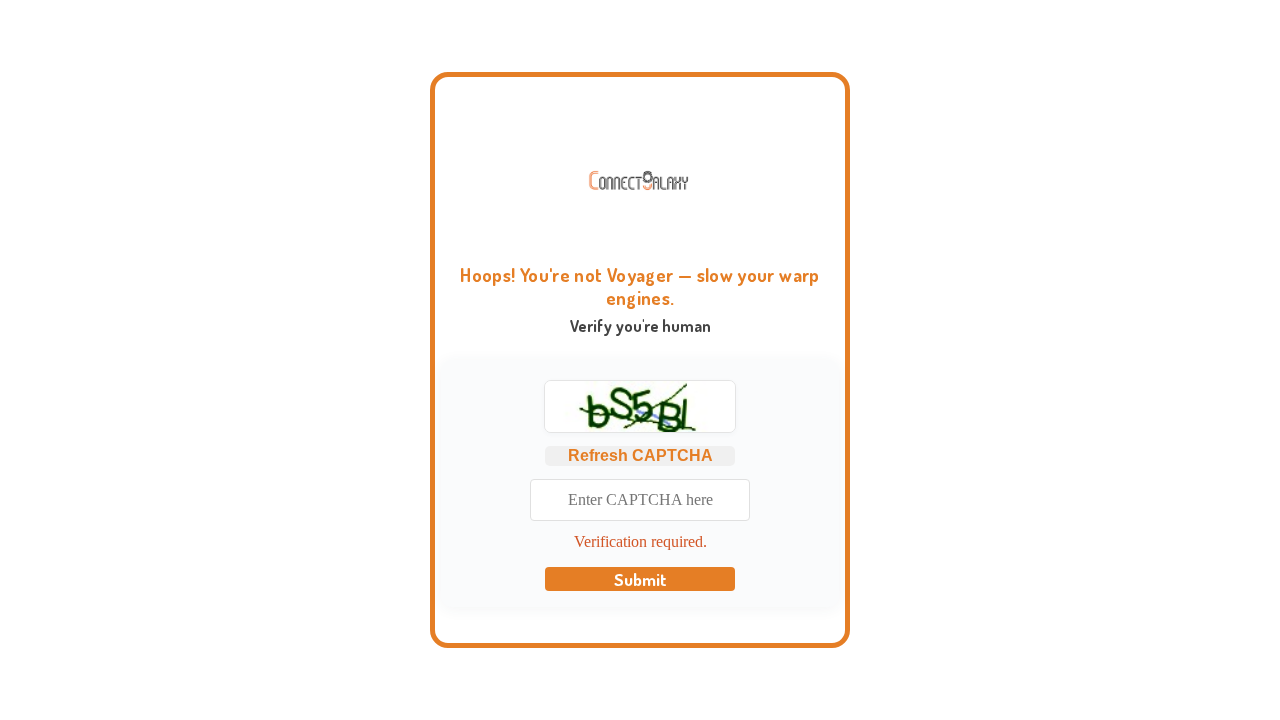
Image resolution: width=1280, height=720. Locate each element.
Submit (640, 579)
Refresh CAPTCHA (640, 455)
